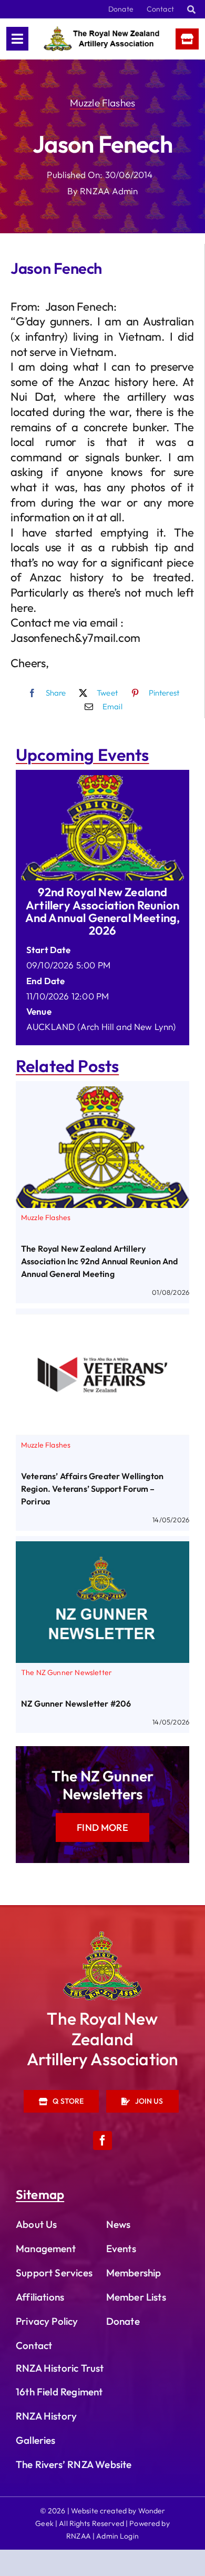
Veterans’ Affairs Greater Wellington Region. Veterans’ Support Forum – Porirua (92, 1489)
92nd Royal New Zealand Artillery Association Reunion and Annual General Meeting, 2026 (103, 911)
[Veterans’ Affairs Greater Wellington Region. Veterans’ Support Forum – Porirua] (102, 1321)
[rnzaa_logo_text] (101, 31)
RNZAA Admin (109, 191)
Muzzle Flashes (102, 103)
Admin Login (117, 2536)
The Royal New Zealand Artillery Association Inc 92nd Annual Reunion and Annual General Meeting (100, 1261)
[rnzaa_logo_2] (102, 1936)
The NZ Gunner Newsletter (66, 1672)
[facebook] (102, 2141)
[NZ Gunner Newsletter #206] (102, 1549)
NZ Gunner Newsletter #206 (76, 1703)
